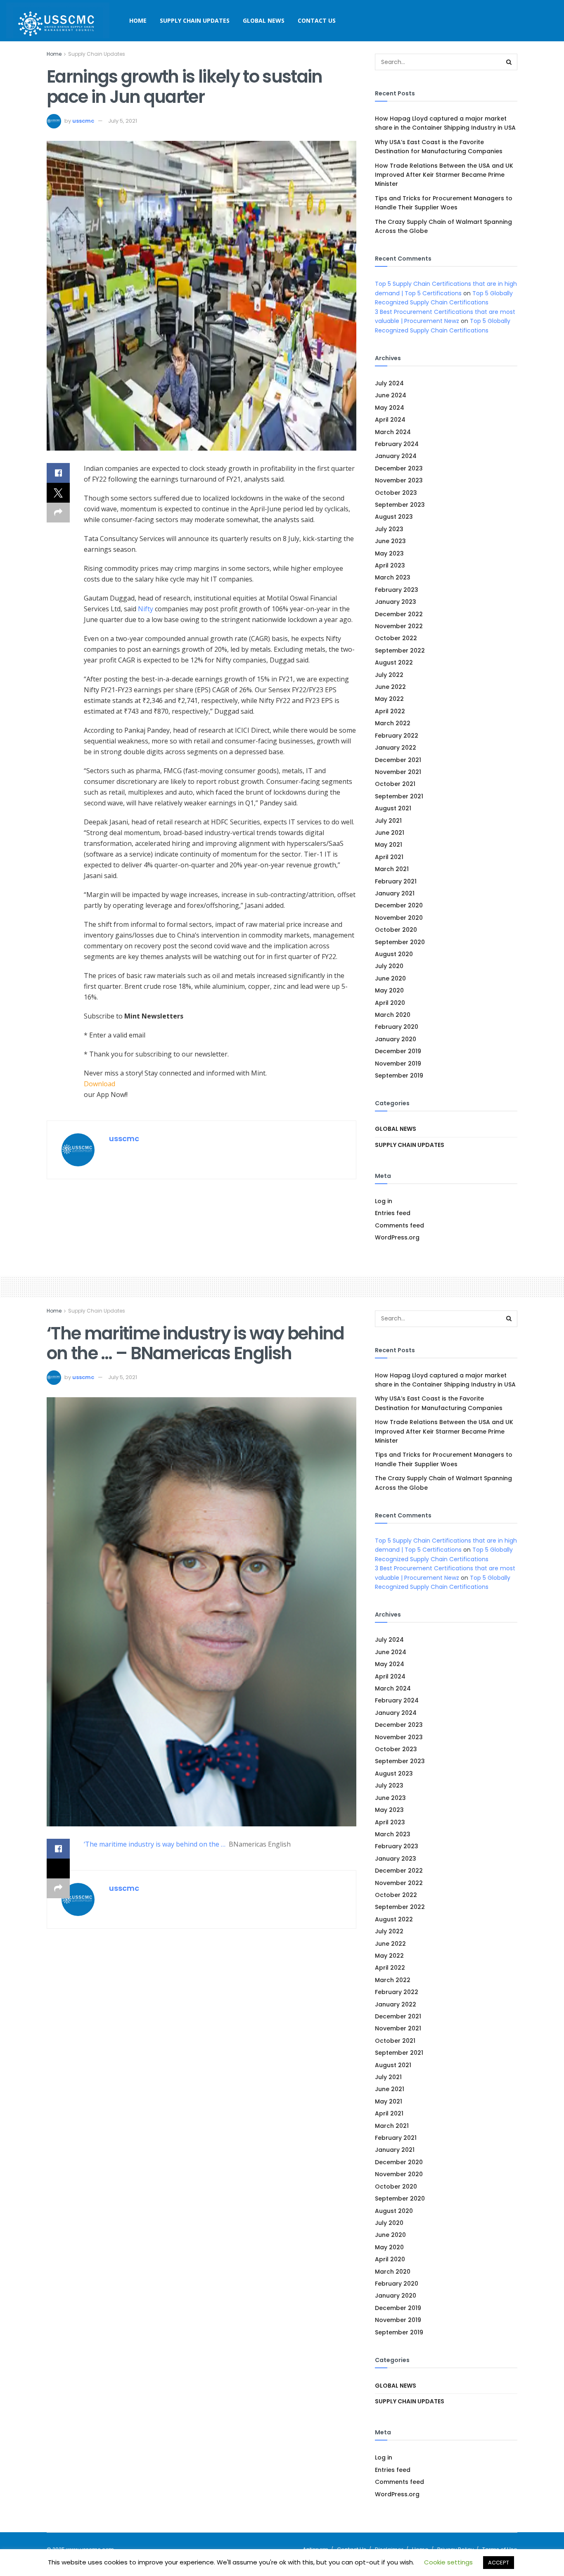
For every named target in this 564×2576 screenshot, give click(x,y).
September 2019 (399, 1076)
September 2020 (400, 942)
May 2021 (389, 845)
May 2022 (389, 699)
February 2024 (397, 444)
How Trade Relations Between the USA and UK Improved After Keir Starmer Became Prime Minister (444, 175)
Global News (264, 20)
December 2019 (398, 1051)
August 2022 (394, 662)
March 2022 (393, 723)
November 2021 (398, 772)
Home (138, 20)
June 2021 (390, 833)
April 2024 (390, 420)
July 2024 (389, 383)
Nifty (146, 609)
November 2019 (398, 1064)
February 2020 (397, 1027)
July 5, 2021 (123, 121)
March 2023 (393, 577)
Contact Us (317, 20)
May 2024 (390, 408)
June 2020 (390, 978)
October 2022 (396, 638)
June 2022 (390, 687)
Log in (384, 1201)
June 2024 (391, 395)
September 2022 (400, 651)
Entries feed (393, 1213)
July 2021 (388, 821)
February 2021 (396, 881)
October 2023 (396, 493)
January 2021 (395, 893)
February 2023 (397, 590)
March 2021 (392, 869)
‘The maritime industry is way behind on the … (155, 1844)
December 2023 (399, 468)
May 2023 (389, 553)
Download (100, 1084)
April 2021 (389, 857)
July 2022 (389, 675)
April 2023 (390, 565)
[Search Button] (509, 62)
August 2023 (394, 517)
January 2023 (396, 602)
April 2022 (390, 711)
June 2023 (390, 541)
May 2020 (389, 990)
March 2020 (393, 1015)
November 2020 (399, 918)
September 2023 (400, 505)
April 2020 (390, 1003)
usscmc (83, 121)
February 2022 (397, 736)
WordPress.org (397, 1237)
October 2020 (396, 930)
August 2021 (393, 808)
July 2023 (389, 529)
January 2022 (396, 748)
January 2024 (396, 456)
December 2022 (399, 614)
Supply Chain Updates (195, 20)
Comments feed (399, 1225)
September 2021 (399, 796)
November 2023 (399, 480)
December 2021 (398, 760)
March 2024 (393, 432)
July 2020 (389, 966)
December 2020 (399, 905)
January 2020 (396, 1039)
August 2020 (394, 954)
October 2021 (395, 784)
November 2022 (399, 626)
